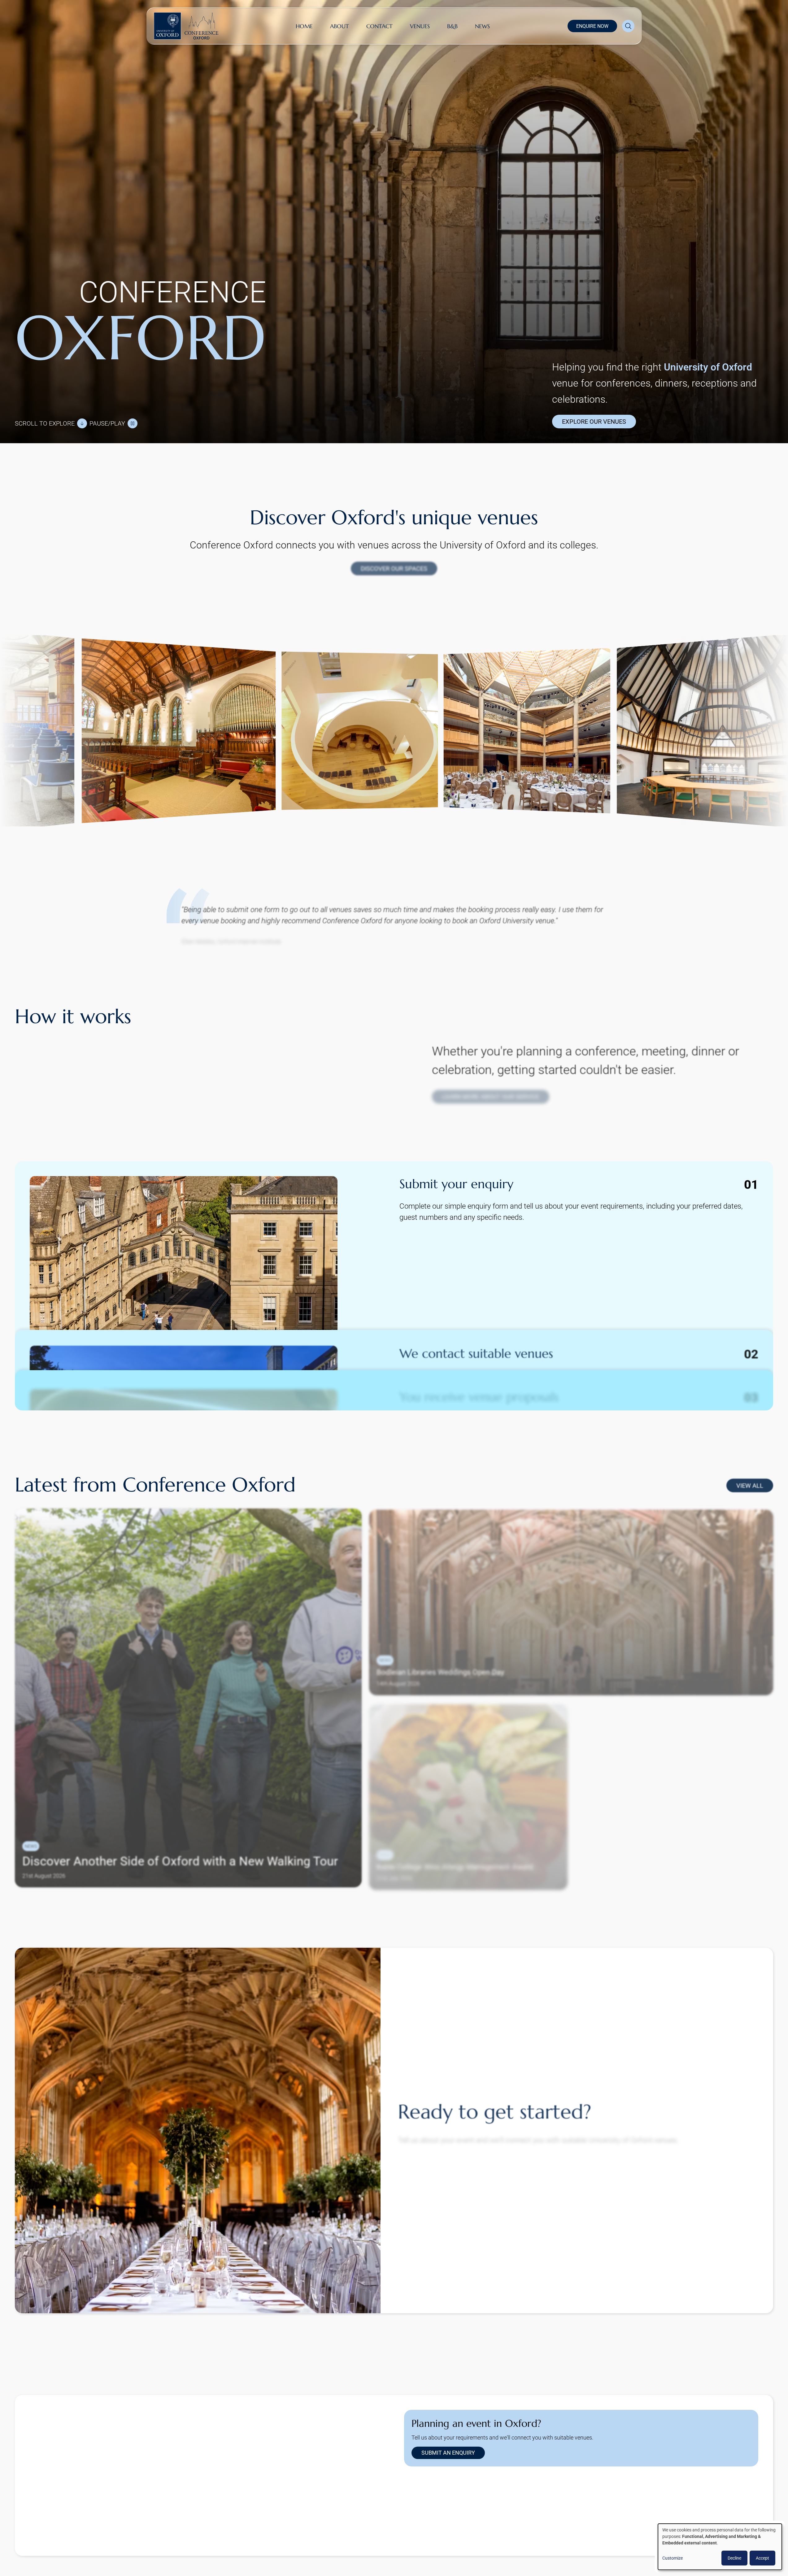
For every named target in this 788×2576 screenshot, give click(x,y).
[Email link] (471, 2518)
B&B (452, 26)
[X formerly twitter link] (411, 2518)
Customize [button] (673, 2558)
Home (304, 26)
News (482, 26)
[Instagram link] (431, 2518)
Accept (762, 2558)
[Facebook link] (451, 2518)
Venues (420, 26)
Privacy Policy (574, 2551)
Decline (734, 2558)
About (340, 26)
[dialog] (720, 2547)
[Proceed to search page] (628, 26)
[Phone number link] (491, 2518)
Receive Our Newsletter (624, 2551)
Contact (379, 26)
